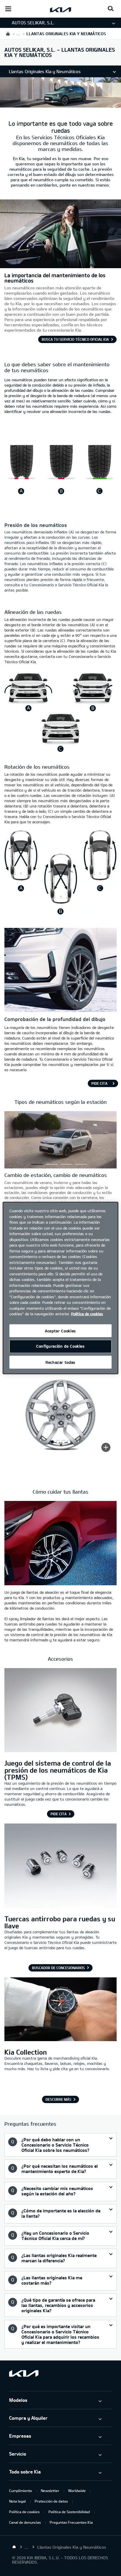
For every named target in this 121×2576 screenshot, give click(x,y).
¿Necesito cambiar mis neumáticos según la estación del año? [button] (57, 2191)
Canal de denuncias (25, 2522)
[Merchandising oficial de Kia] (60, 2010)
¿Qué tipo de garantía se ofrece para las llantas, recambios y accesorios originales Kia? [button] (58, 2305)
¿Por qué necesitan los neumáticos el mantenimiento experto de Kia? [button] (60, 2169)
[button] (37, 1164)
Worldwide (77, 2491)
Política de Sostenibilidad (69, 2512)
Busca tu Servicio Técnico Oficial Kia (75, 339)
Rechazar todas (60, 1362)
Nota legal (17, 2501)
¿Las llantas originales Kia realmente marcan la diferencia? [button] (59, 2258)
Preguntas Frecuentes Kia (71, 2522)
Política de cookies (24, 2512)
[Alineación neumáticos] (60, 753)
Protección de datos (51, 2501)
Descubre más (58, 2099)
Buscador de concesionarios (58, 1968)
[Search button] (111, 9)
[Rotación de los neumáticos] (60, 913)
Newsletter (50, 2491)
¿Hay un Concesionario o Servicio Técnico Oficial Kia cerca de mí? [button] (55, 2236)
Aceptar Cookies (60, 1331)
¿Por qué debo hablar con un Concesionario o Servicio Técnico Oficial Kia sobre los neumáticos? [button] (55, 2145)
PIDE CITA (99, 1083)
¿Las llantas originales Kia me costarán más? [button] (52, 2280)
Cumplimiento (21, 2491)
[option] (37, 1164)
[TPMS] (60, 1711)
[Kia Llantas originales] (60, 104)
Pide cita (59, 1814)
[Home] (14, 2547)
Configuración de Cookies (60, 1346)
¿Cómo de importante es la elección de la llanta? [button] (61, 2213)
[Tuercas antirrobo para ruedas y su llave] (60, 1866)
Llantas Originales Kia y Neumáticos (45, 71)
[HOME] (8, 34)
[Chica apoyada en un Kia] (60, 265)
